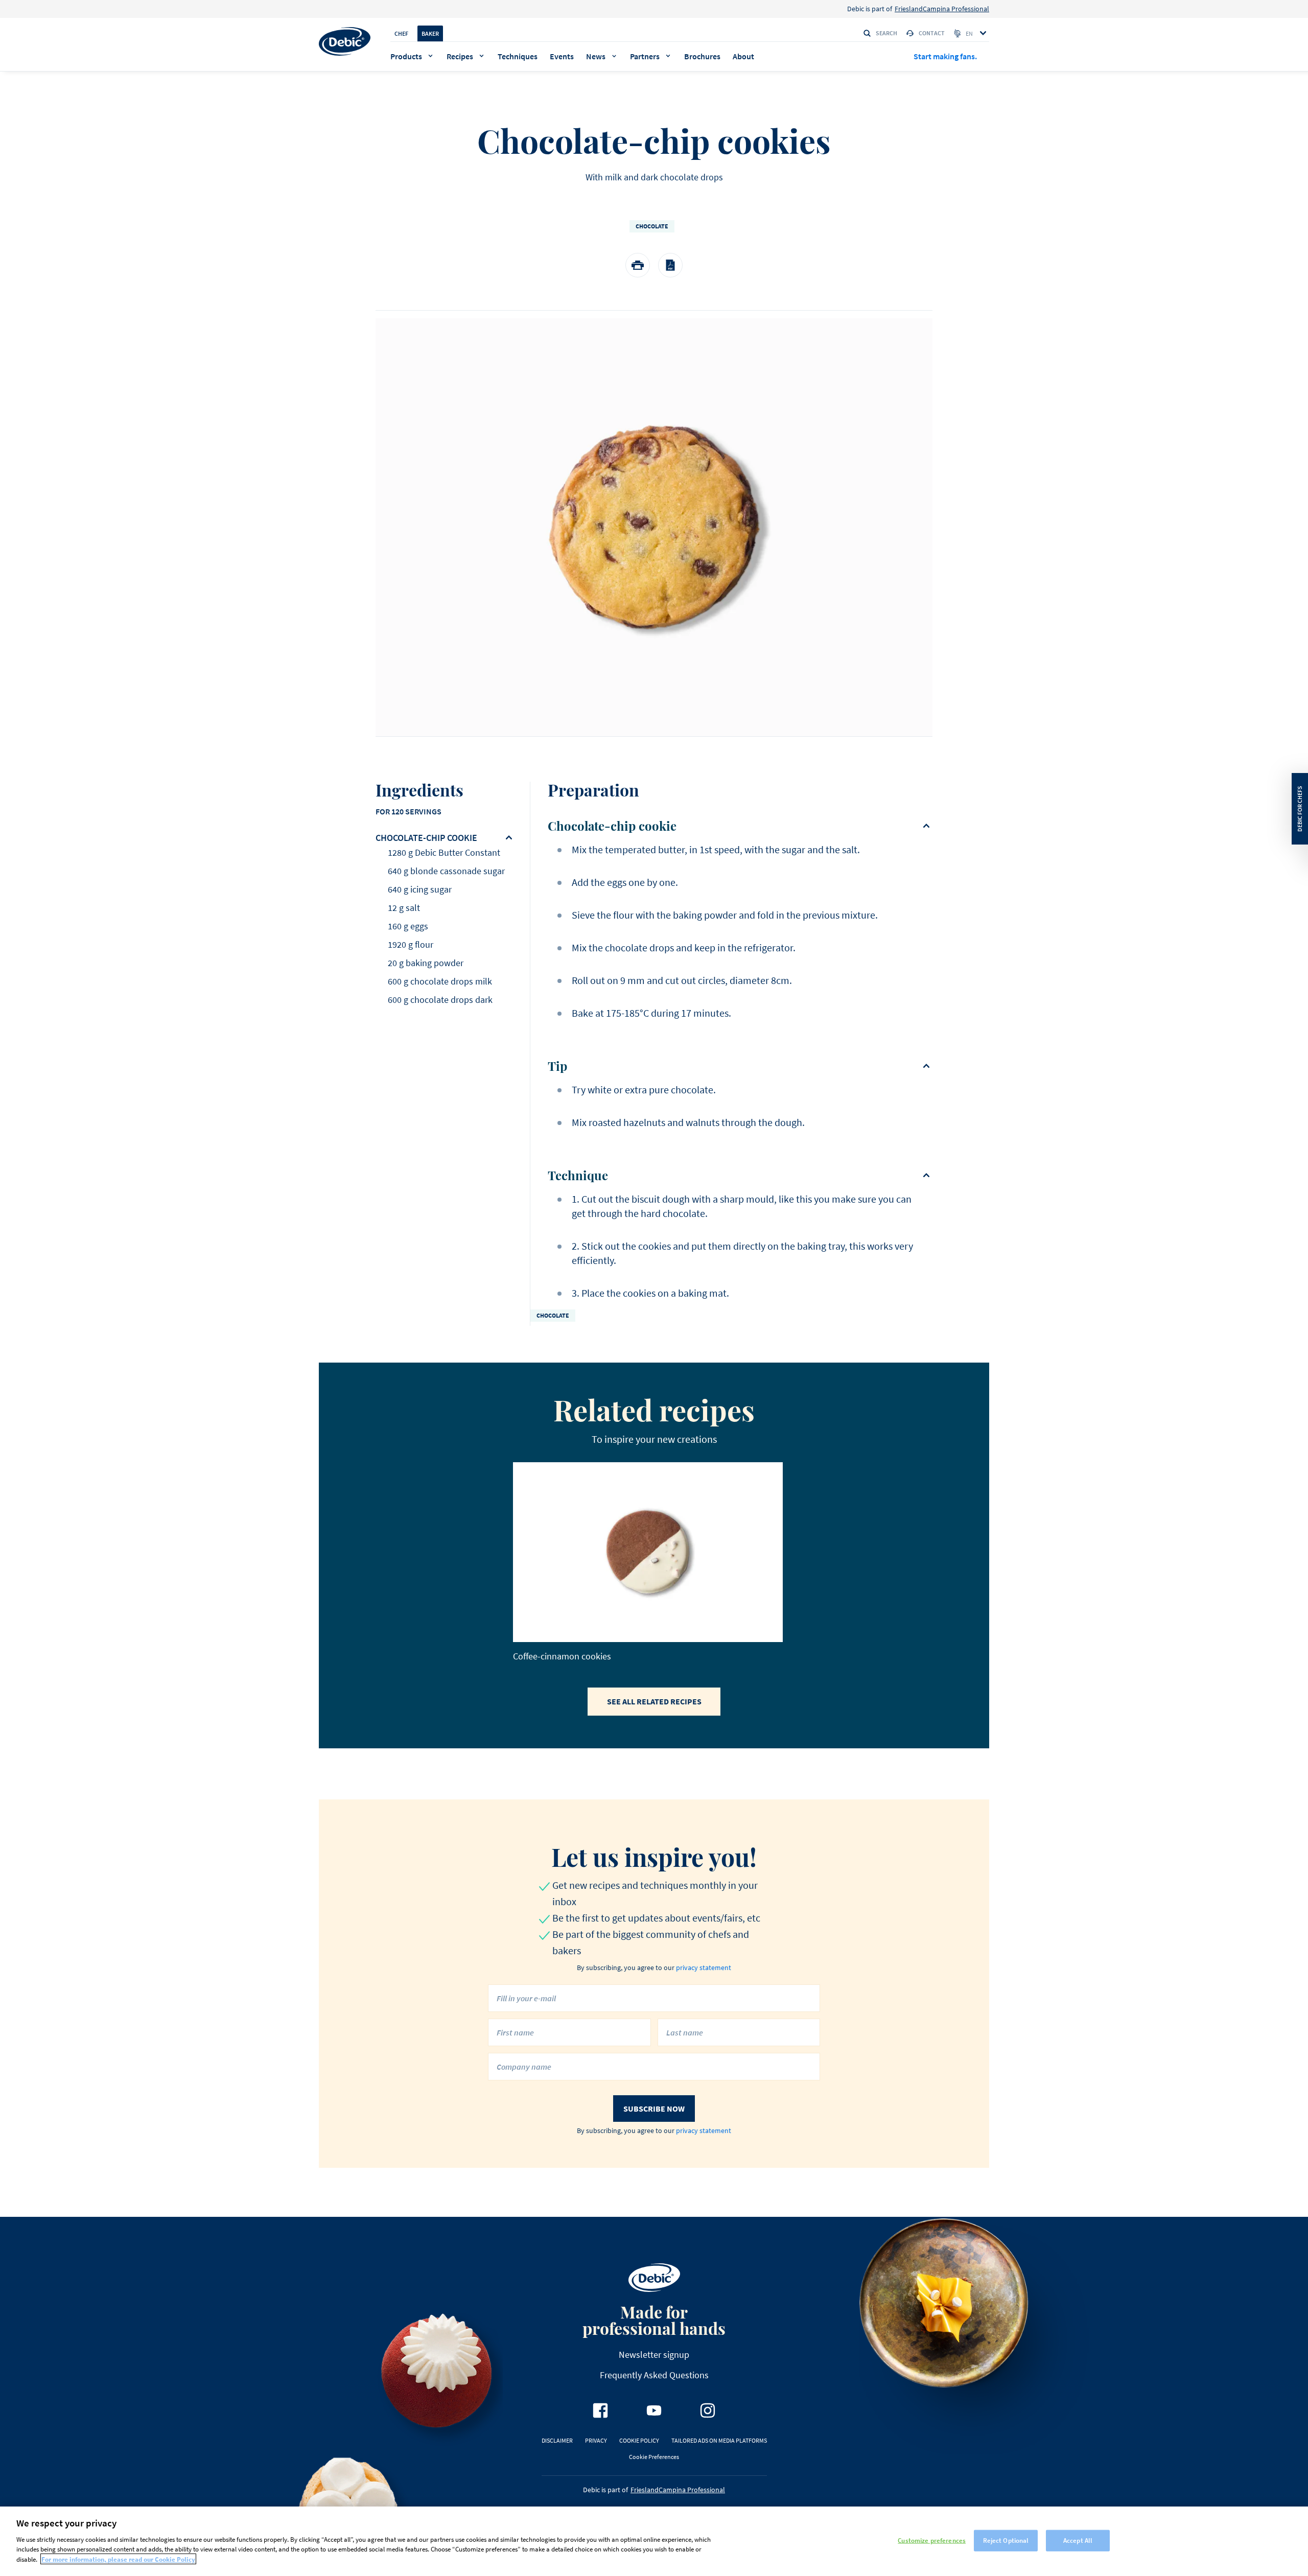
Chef (401, 33)
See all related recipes (654, 1701)
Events (562, 56)
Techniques (518, 56)
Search (886, 33)
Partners (645, 56)
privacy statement (704, 1968)
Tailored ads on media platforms (719, 2440)
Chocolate (652, 226)
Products (406, 56)
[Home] (345, 41)
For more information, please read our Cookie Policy (118, 2559)
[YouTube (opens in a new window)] (654, 2410)
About (743, 56)
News (596, 56)
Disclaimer (557, 2440)
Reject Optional (1006, 2540)
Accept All (1078, 2540)
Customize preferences (932, 2540)
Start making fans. (945, 56)
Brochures (702, 56)
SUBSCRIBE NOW (654, 2109)
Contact (932, 33)
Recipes (460, 56)
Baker (430, 33)
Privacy (596, 2440)
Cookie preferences (654, 2457)
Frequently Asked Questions (654, 2375)
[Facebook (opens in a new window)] (600, 2410)
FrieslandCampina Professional (942, 9)
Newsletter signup (654, 2355)
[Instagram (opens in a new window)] (708, 2410)
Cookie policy (639, 2440)
